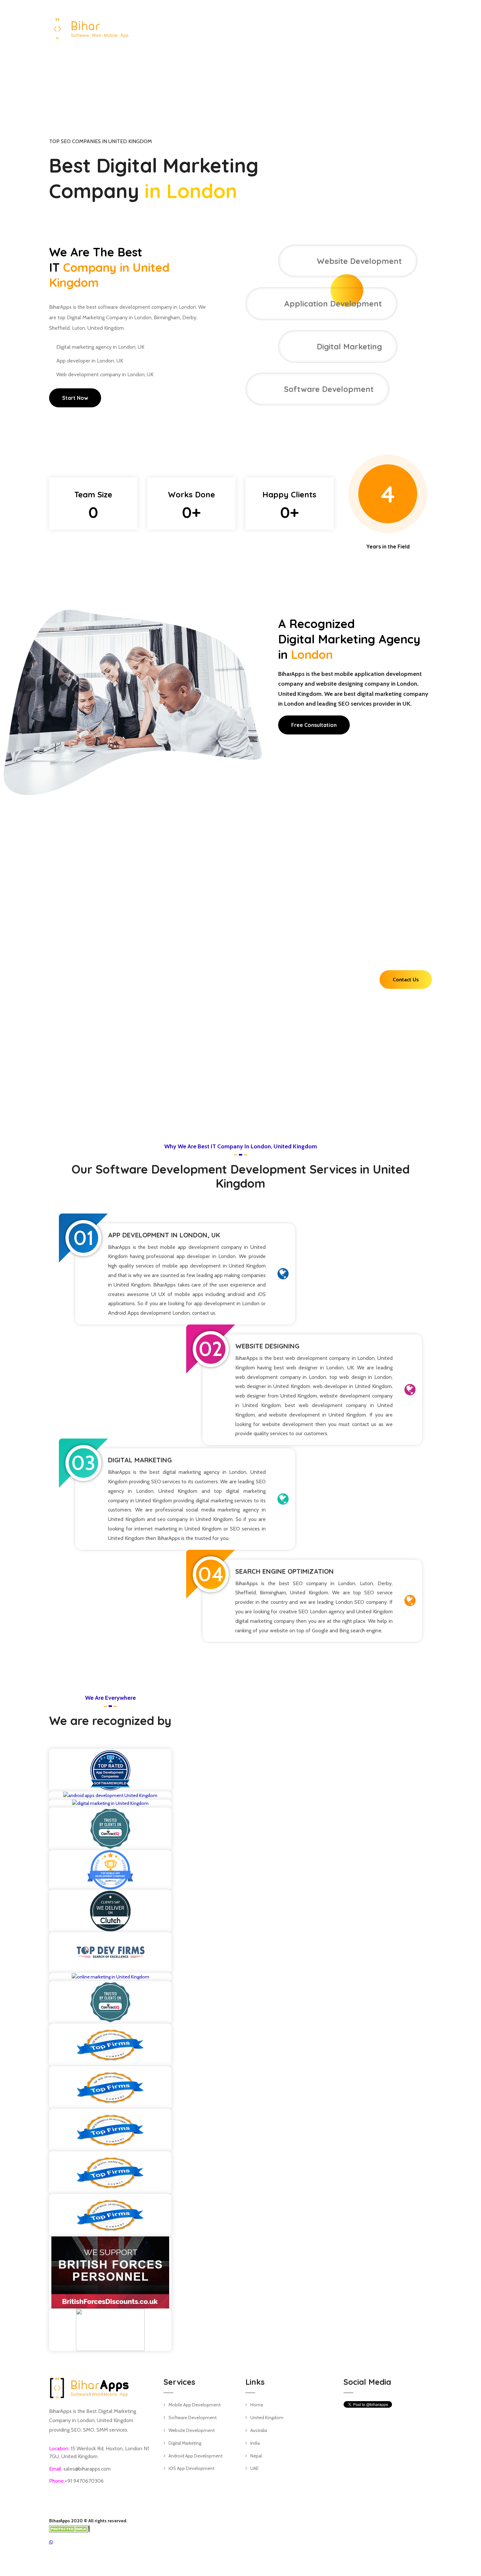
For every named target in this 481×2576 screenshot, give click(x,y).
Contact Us (419, 27)
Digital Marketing (185, 2443)
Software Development (193, 2418)
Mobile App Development (195, 2405)
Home (276, 27)
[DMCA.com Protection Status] (70, 2529)
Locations (341, 27)
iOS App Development (191, 2468)
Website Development (192, 2430)
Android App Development (196, 2456)
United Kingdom (267, 2418)
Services (304, 27)
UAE (254, 2468)
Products (379, 27)
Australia (259, 2430)
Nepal (256, 2456)
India (255, 2443)
